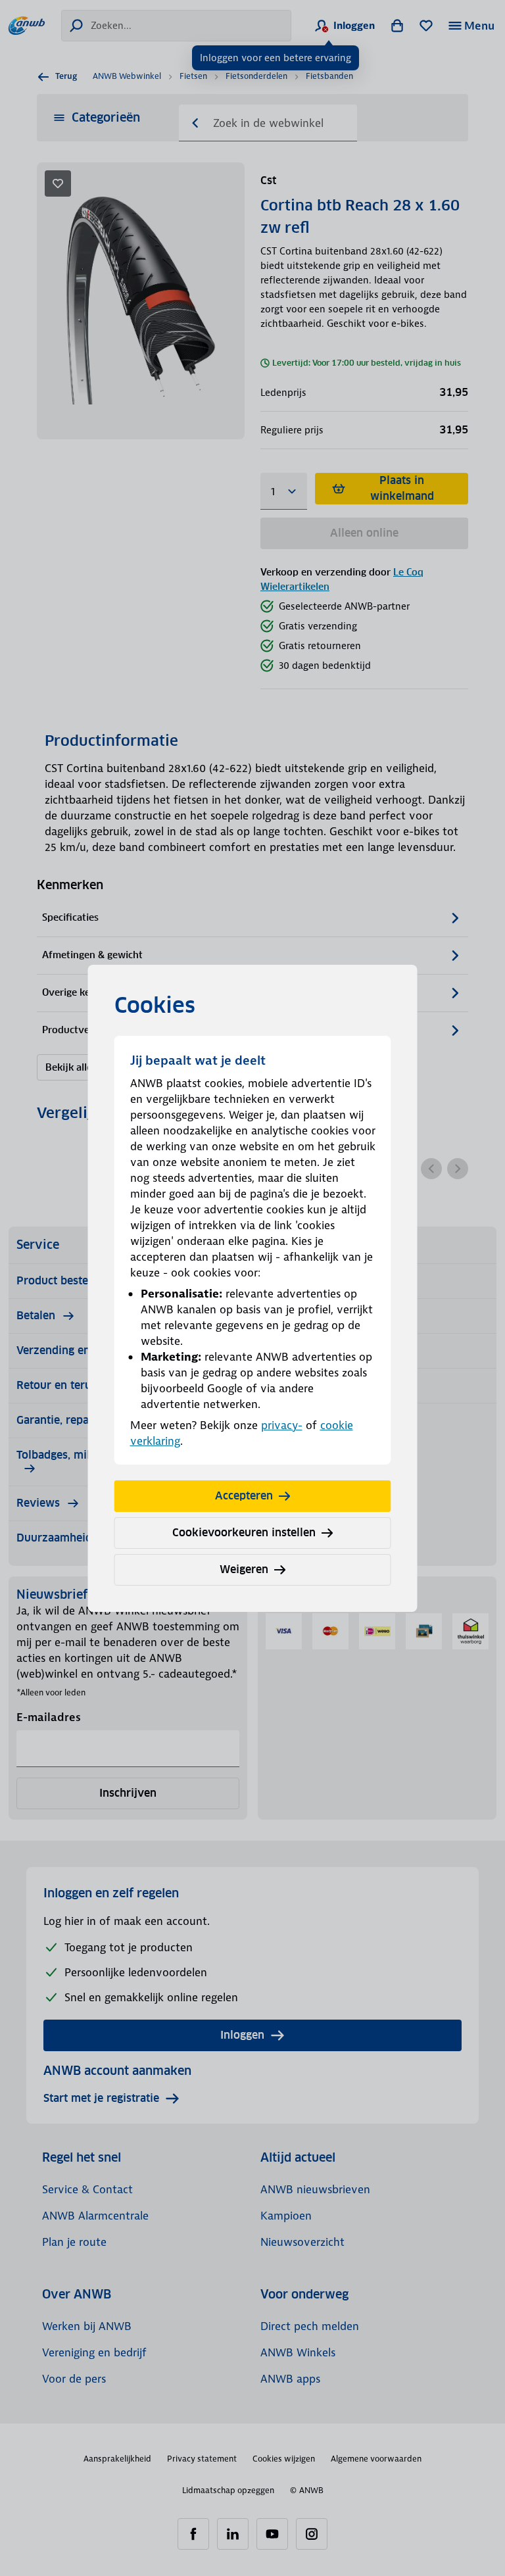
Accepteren (244, 1496)
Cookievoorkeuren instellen (244, 1533)
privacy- (282, 1425)
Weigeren (244, 1569)
